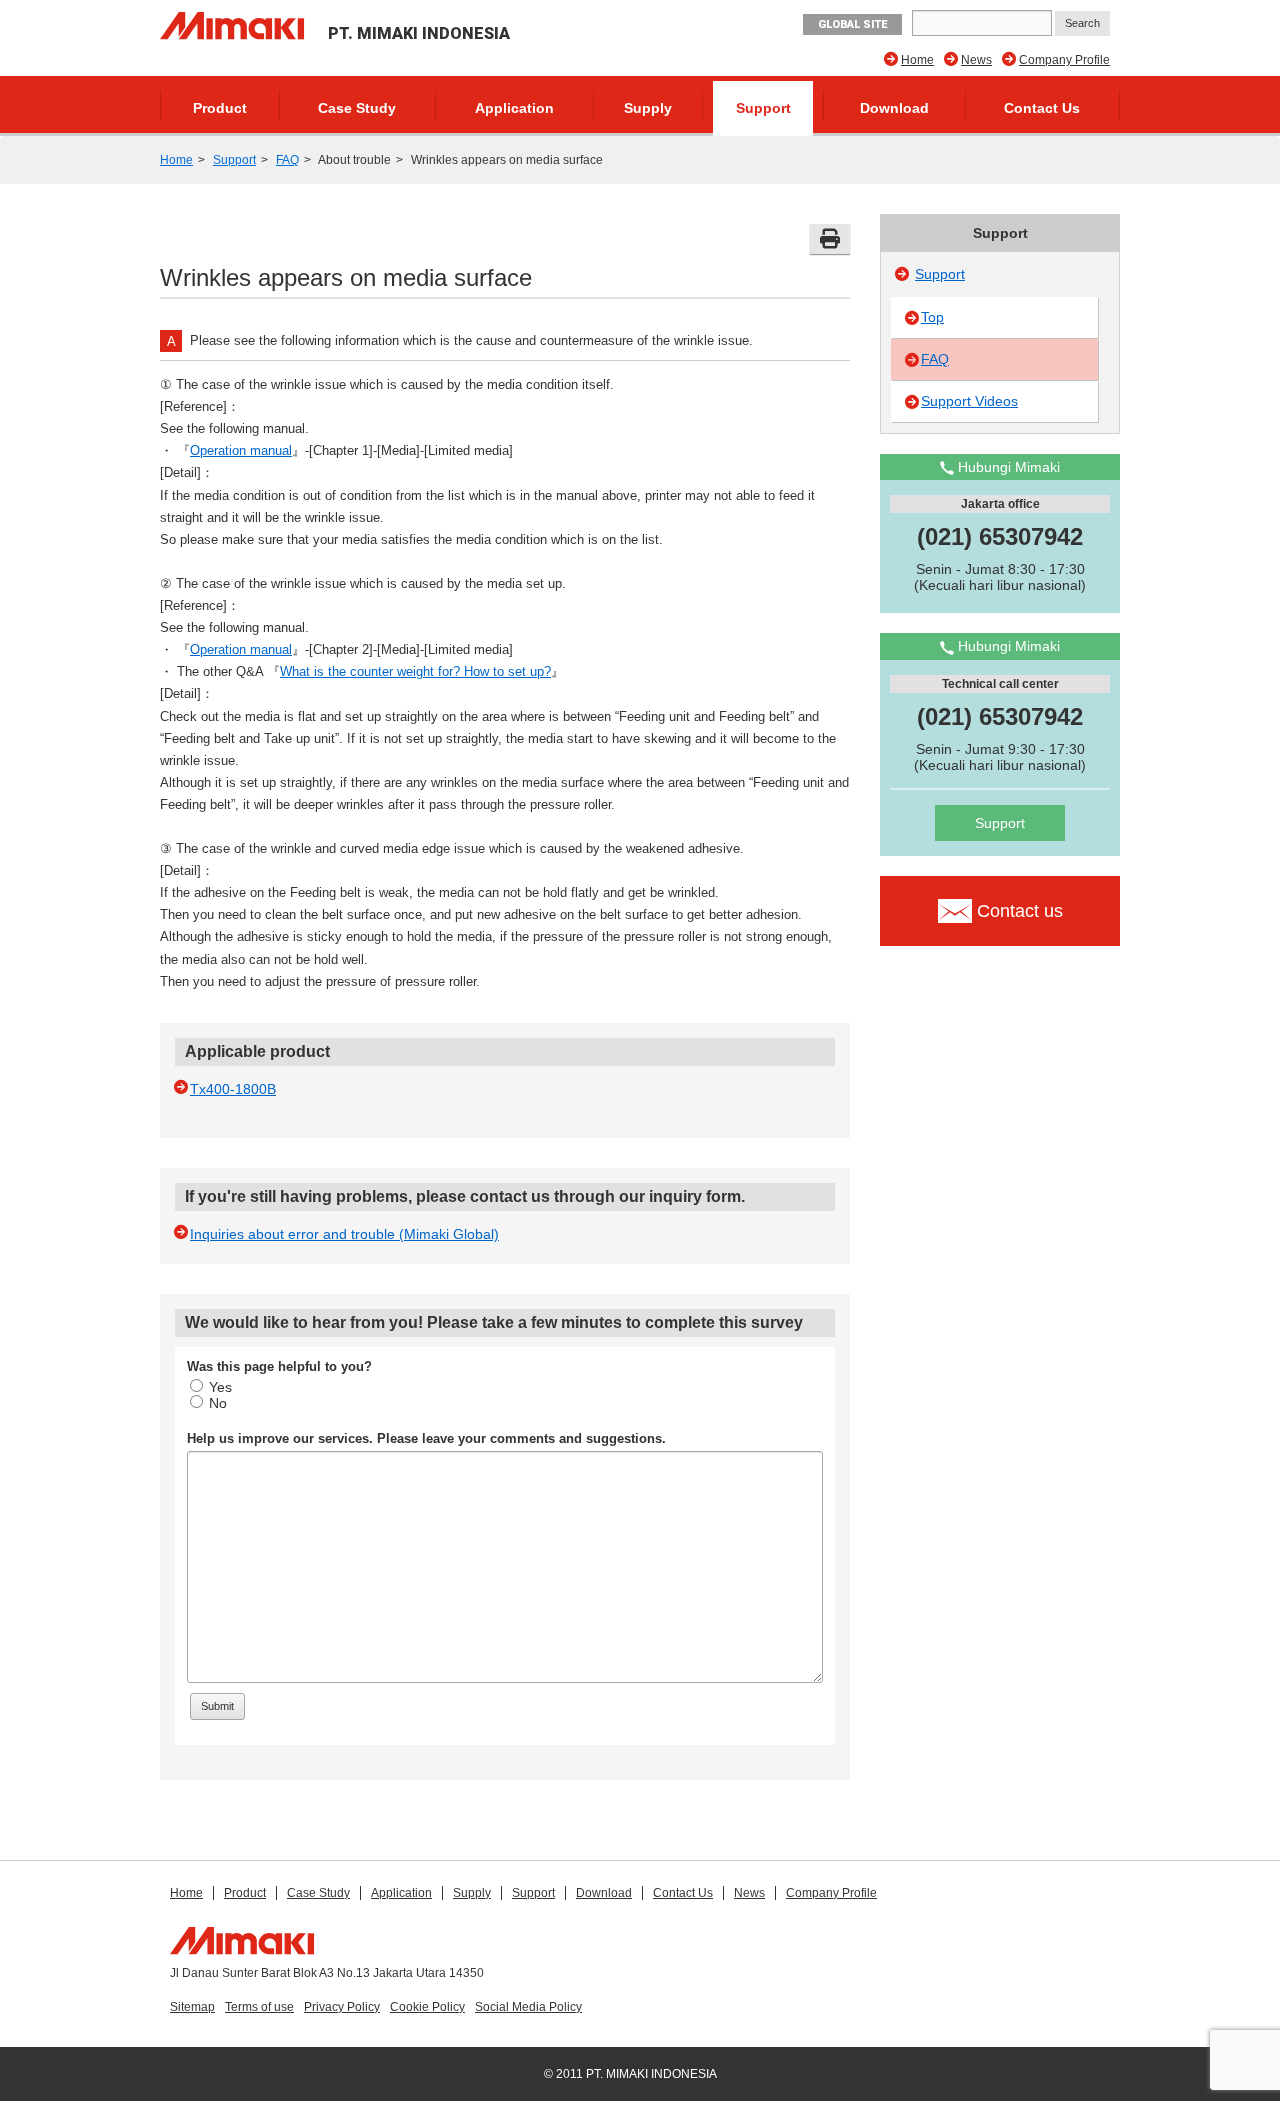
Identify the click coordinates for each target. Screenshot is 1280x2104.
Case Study (357, 108)
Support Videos (969, 401)
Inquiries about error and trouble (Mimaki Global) (344, 1234)
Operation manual (241, 450)
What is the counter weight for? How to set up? (415, 671)
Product (220, 108)
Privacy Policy (342, 2007)
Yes (220, 1387)
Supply (648, 108)
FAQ (287, 160)
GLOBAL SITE (852, 24)
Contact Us (1042, 108)
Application (514, 108)
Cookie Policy (427, 2007)
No (218, 1403)
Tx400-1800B (233, 1089)
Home (917, 60)
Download (894, 108)
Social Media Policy (528, 2007)
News (976, 60)
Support (763, 108)
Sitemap (192, 2007)
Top (932, 317)
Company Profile (1064, 60)
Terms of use (259, 2007)
